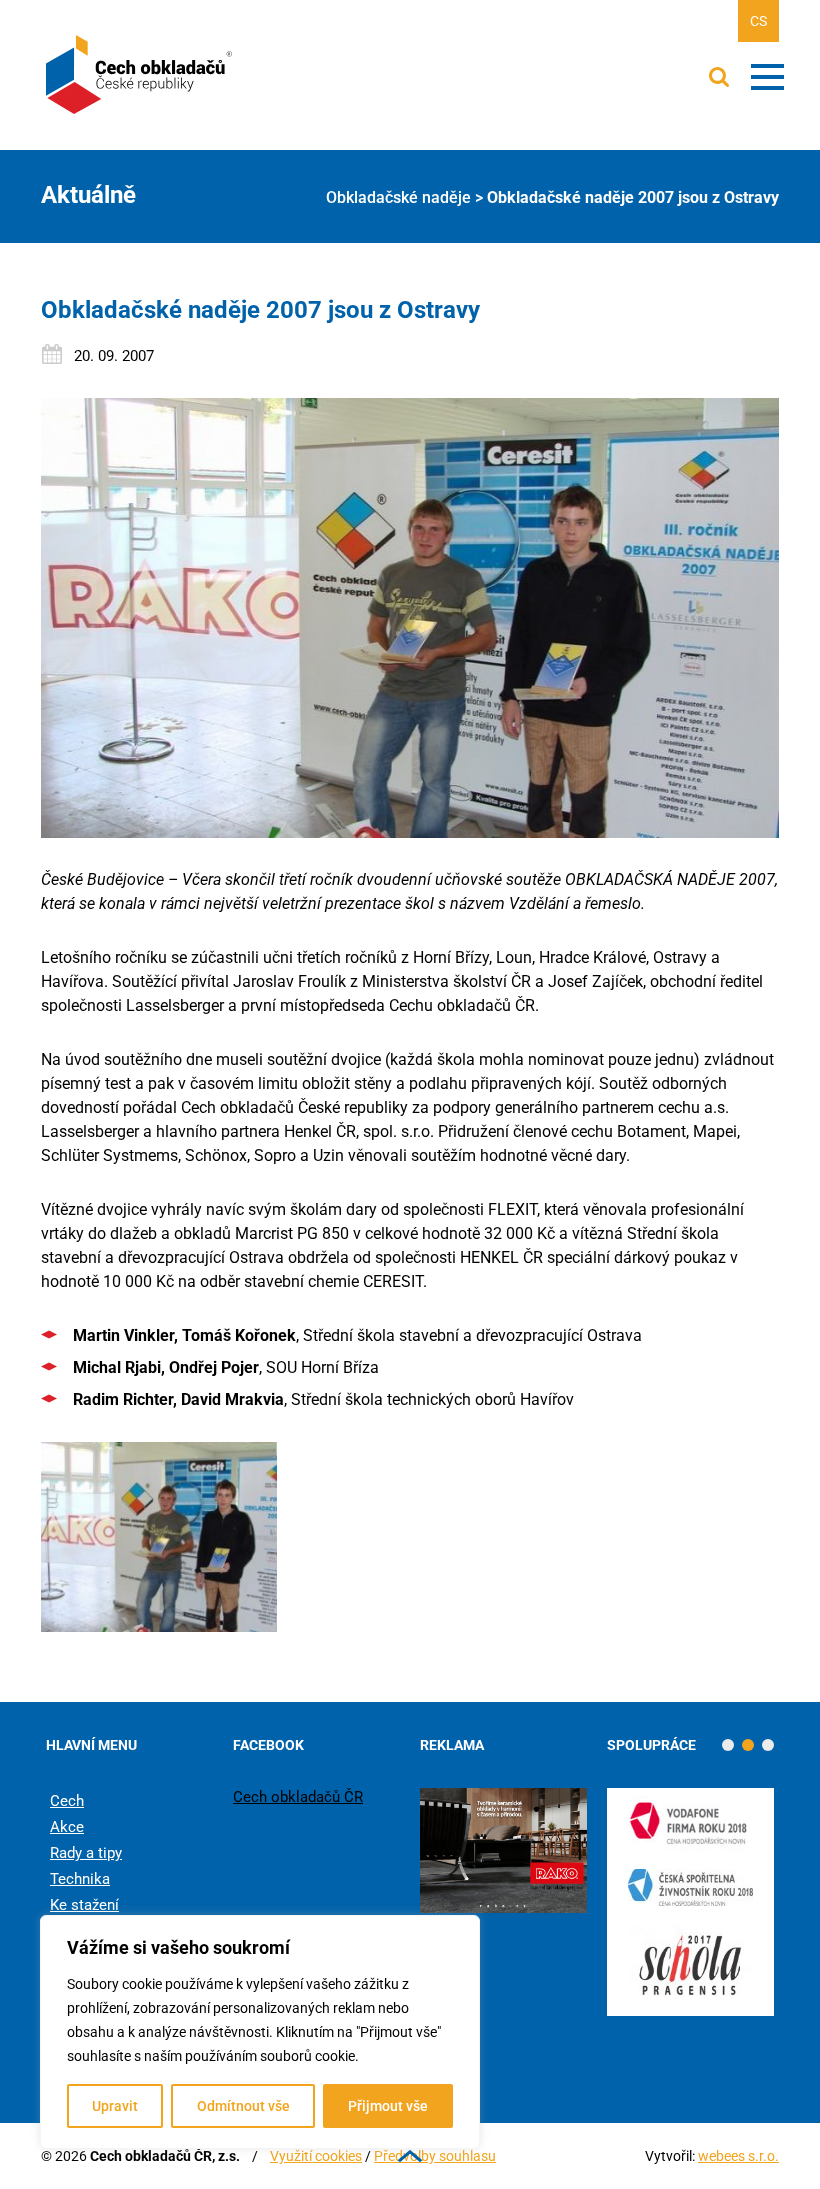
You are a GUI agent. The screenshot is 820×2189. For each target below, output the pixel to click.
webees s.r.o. (738, 2156)
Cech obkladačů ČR (298, 1797)
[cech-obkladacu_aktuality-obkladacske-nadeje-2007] (159, 1537)
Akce (67, 1827)
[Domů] (141, 75)
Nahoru (410, 2156)
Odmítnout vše (243, 2106)
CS (758, 21)
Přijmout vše (388, 2106)
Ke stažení (84, 1905)
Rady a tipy (86, 1853)
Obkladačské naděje (398, 197)
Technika (80, 1879)
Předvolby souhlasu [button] (435, 2156)
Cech (67, 1801)
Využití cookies (316, 2156)
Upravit (115, 2106)
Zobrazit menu (767, 77)
